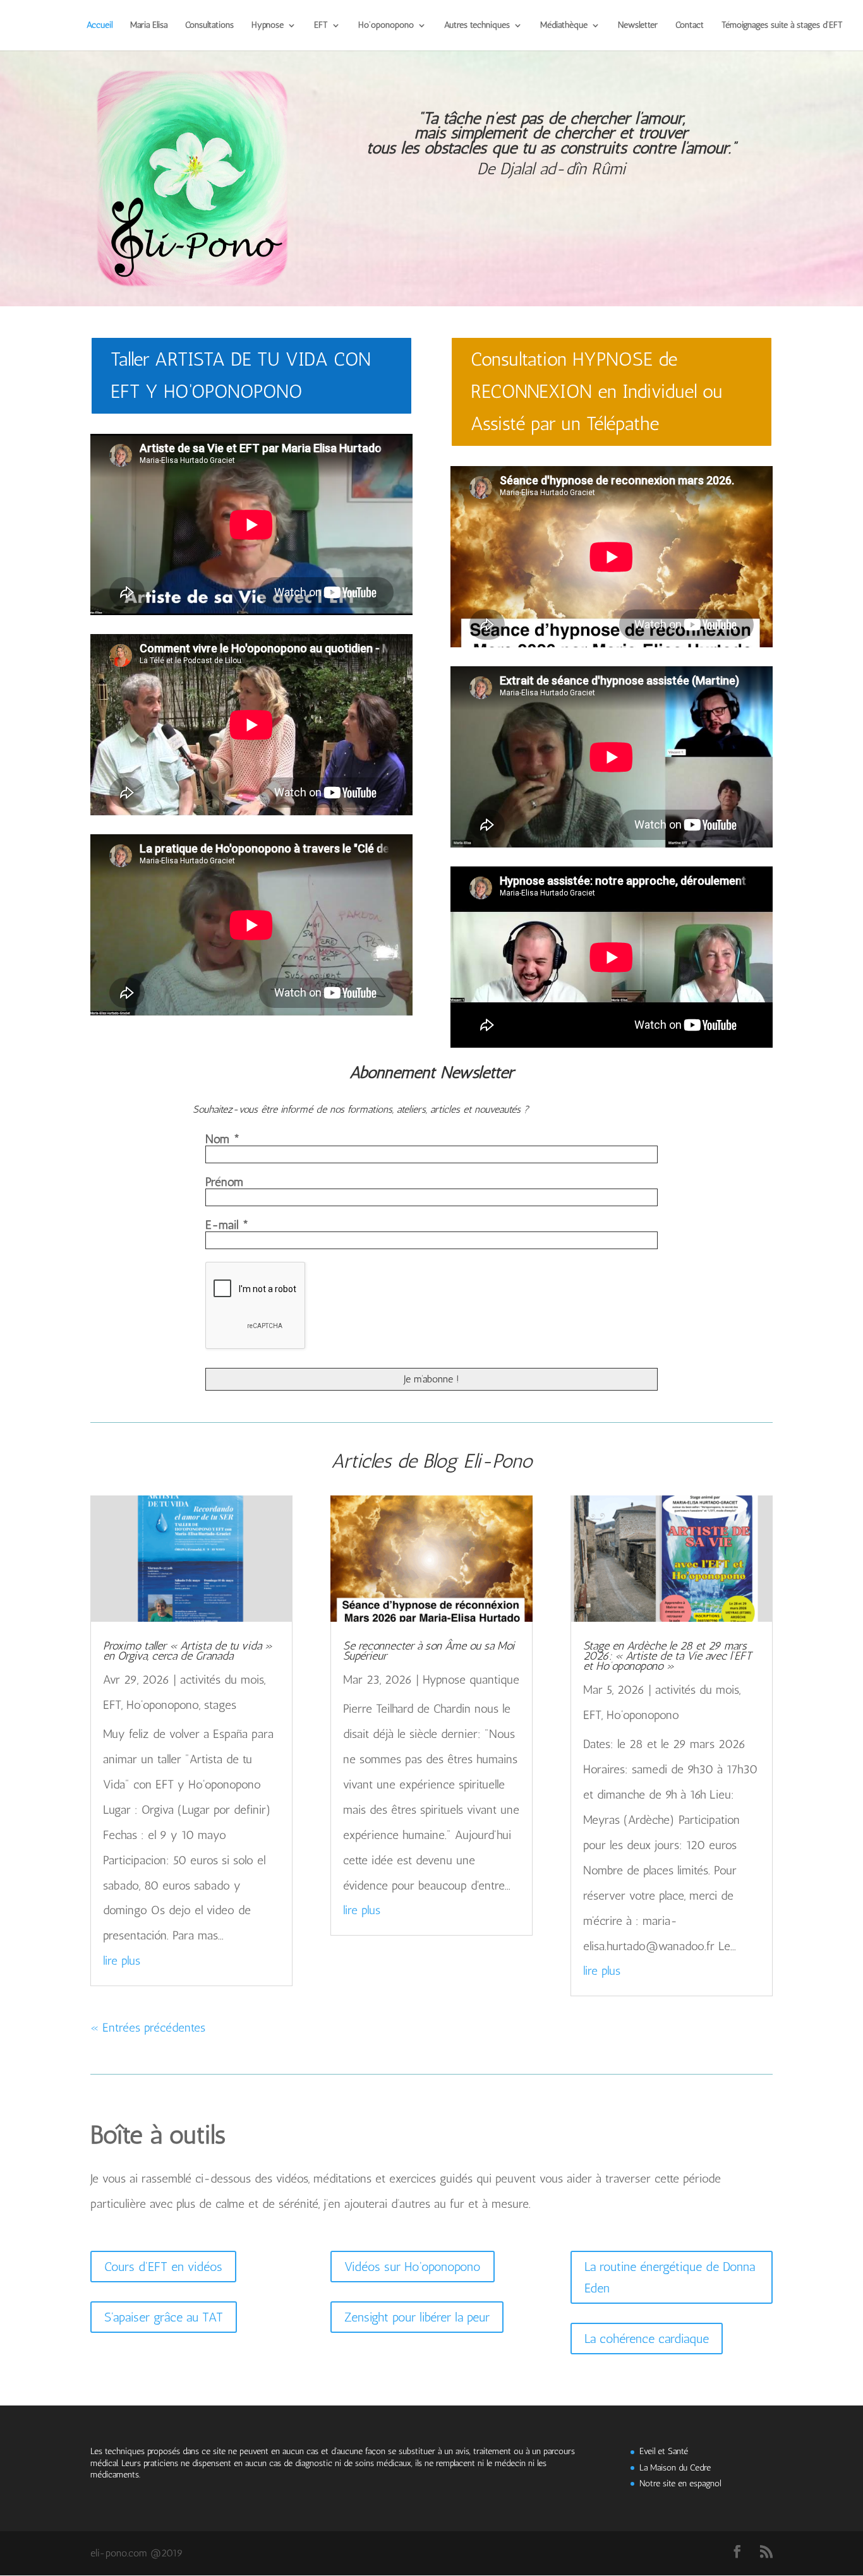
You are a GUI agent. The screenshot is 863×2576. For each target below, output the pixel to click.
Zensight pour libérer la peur (417, 2317)
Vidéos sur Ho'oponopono (413, 2267)
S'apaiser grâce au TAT (164, 2317)
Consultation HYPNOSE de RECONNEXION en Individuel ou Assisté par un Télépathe (597, 392)
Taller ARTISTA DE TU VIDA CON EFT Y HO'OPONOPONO (241, 375)
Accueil (100, 26)
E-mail (227, 1225)
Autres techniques (477, 26)
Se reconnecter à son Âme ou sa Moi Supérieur (429, 1651)
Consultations (209, 26)
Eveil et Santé (664, 2451)
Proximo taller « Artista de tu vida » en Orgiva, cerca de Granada (188, 1651)
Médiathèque (564, 26)
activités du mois (222, 1680)
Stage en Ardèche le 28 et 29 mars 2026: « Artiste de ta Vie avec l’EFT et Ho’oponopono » (667, 1656)
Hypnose (268, 26)
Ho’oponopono (386, 26)
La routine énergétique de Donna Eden (670, 2277)
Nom (223, 1139)
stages (220, 1705)
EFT (321, 26)
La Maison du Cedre (675, 2468)
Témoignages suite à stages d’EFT (782, 26)
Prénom (224, 1182)
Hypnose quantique (471, 1680)
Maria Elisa (149, 26)
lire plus (122, 1961)
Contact (690, 26)
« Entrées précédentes (148, 2028)
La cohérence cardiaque (647, 2339)
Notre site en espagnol (680, 2483)
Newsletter (638, 26)
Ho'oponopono (163, 1705)
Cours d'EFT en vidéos (163, 2267)
